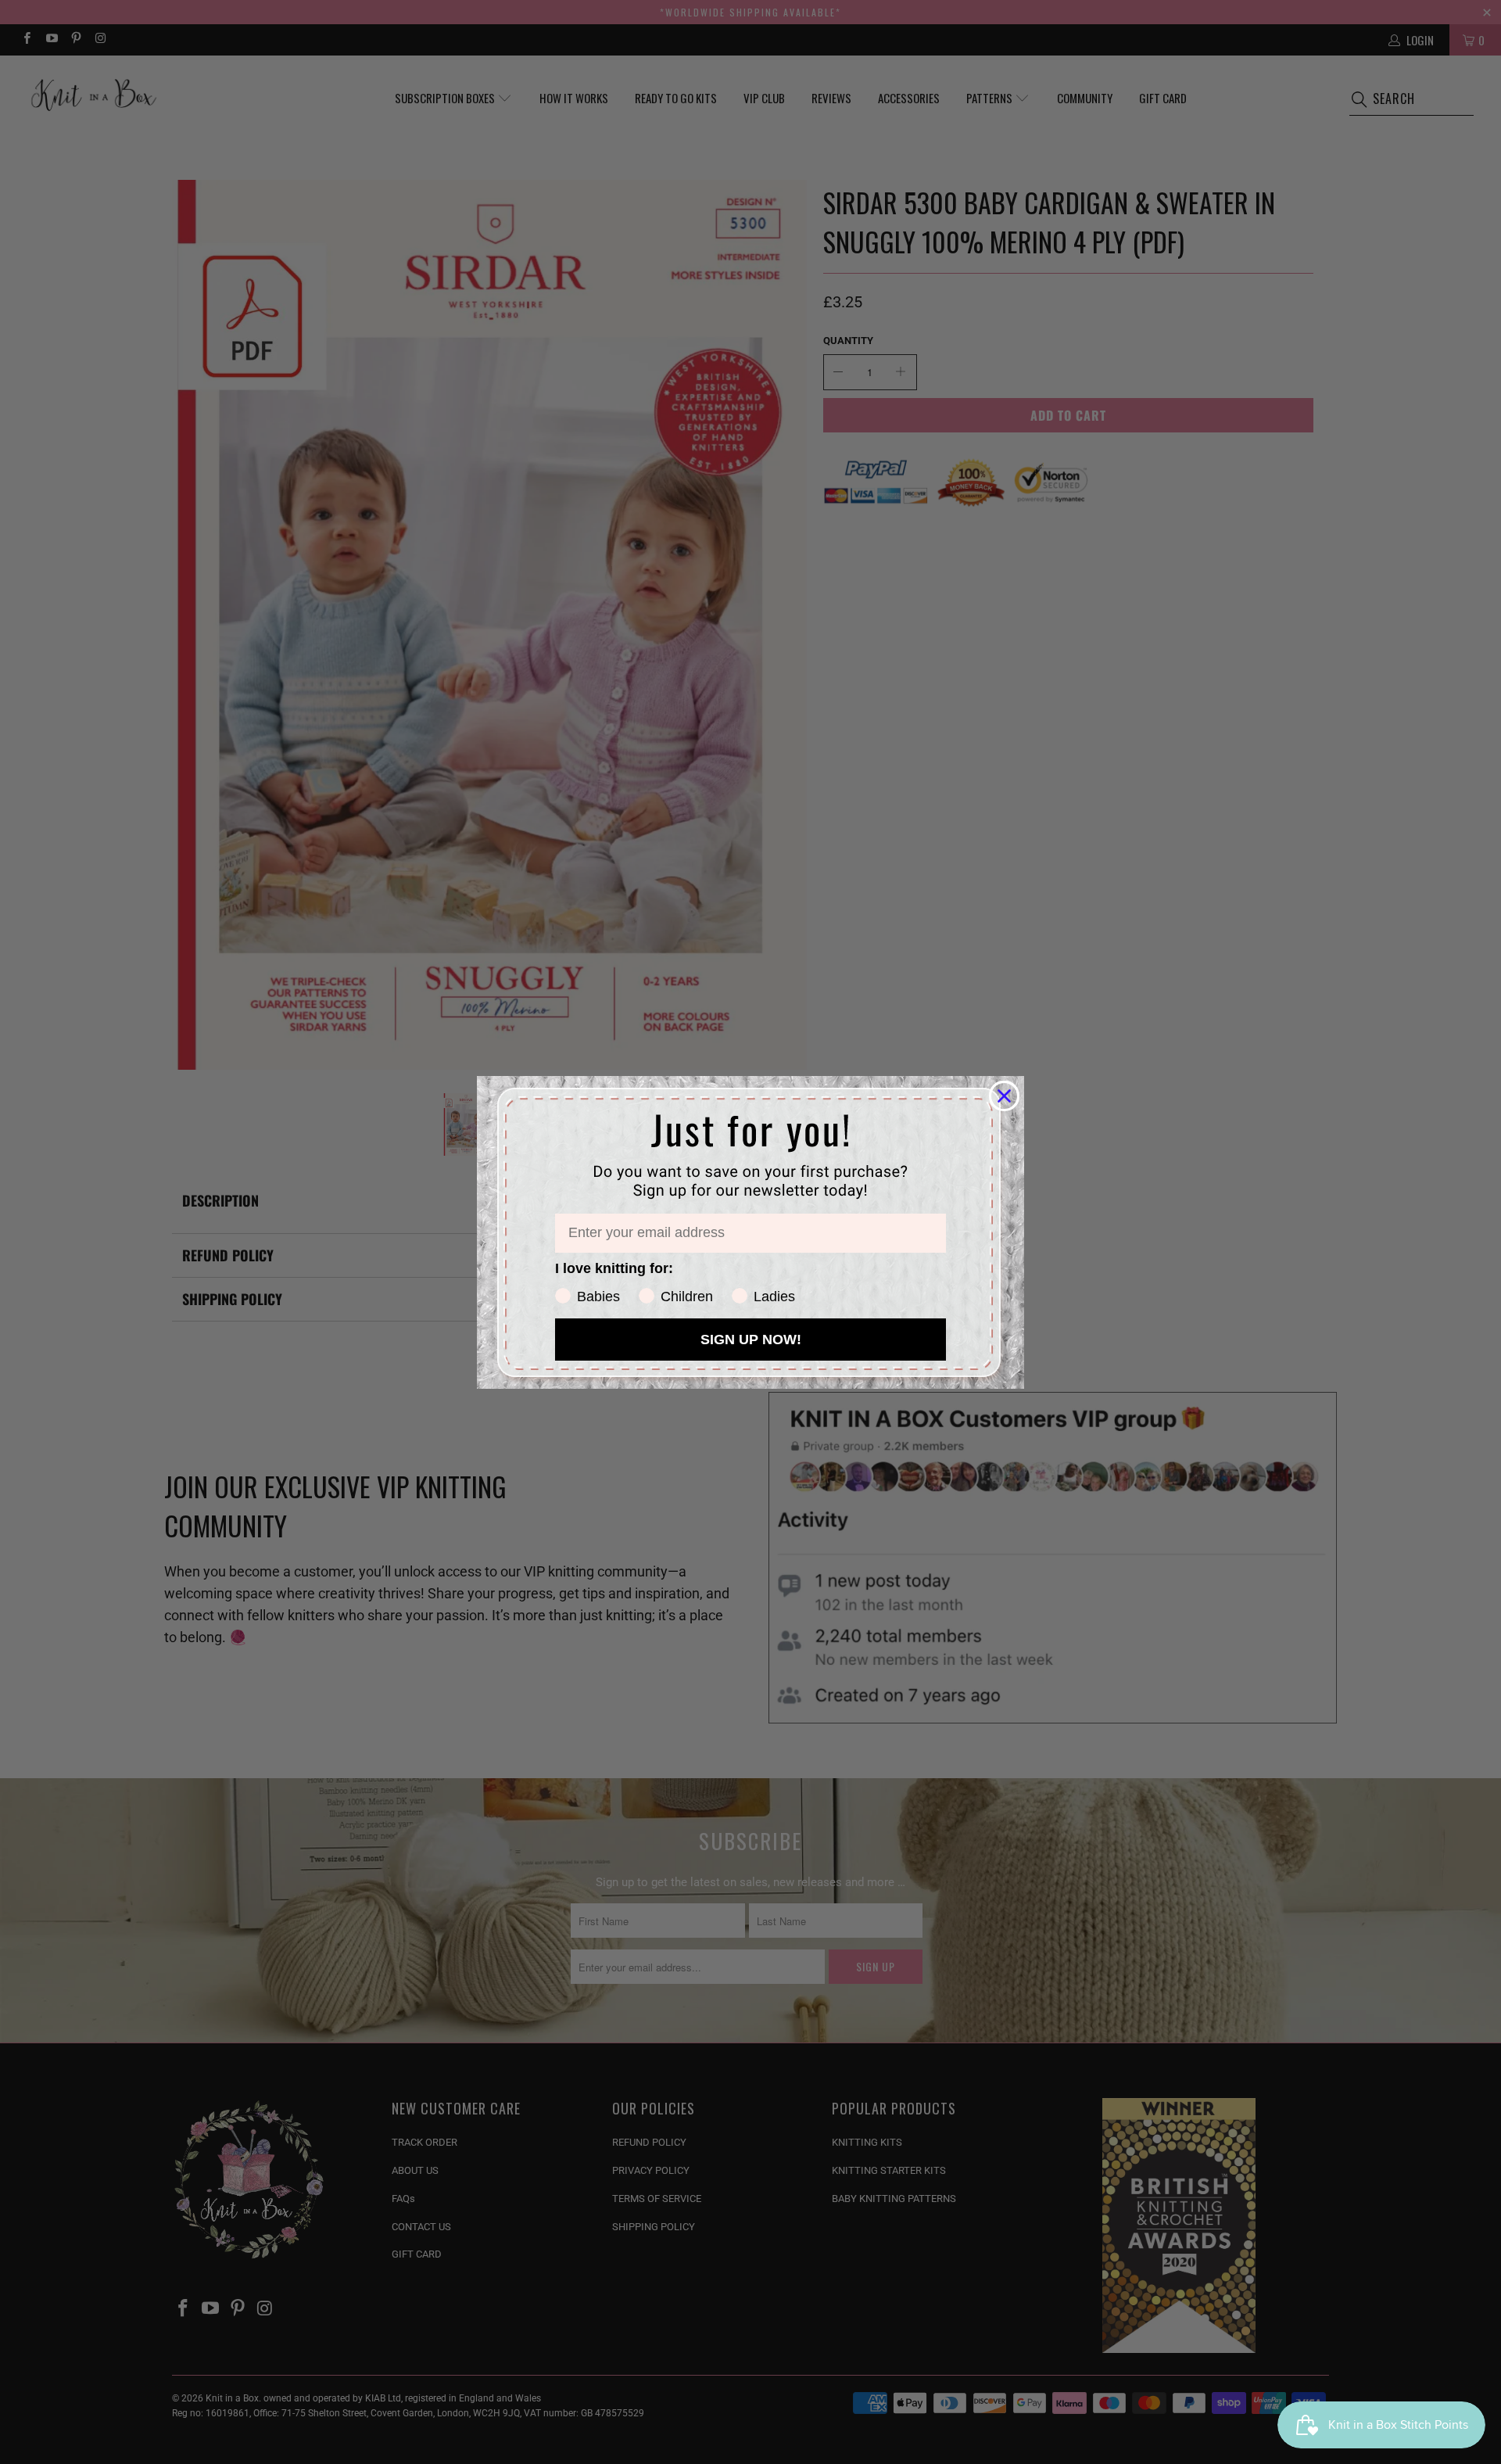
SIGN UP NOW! (751, 1340)
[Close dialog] (1004, 1096)
